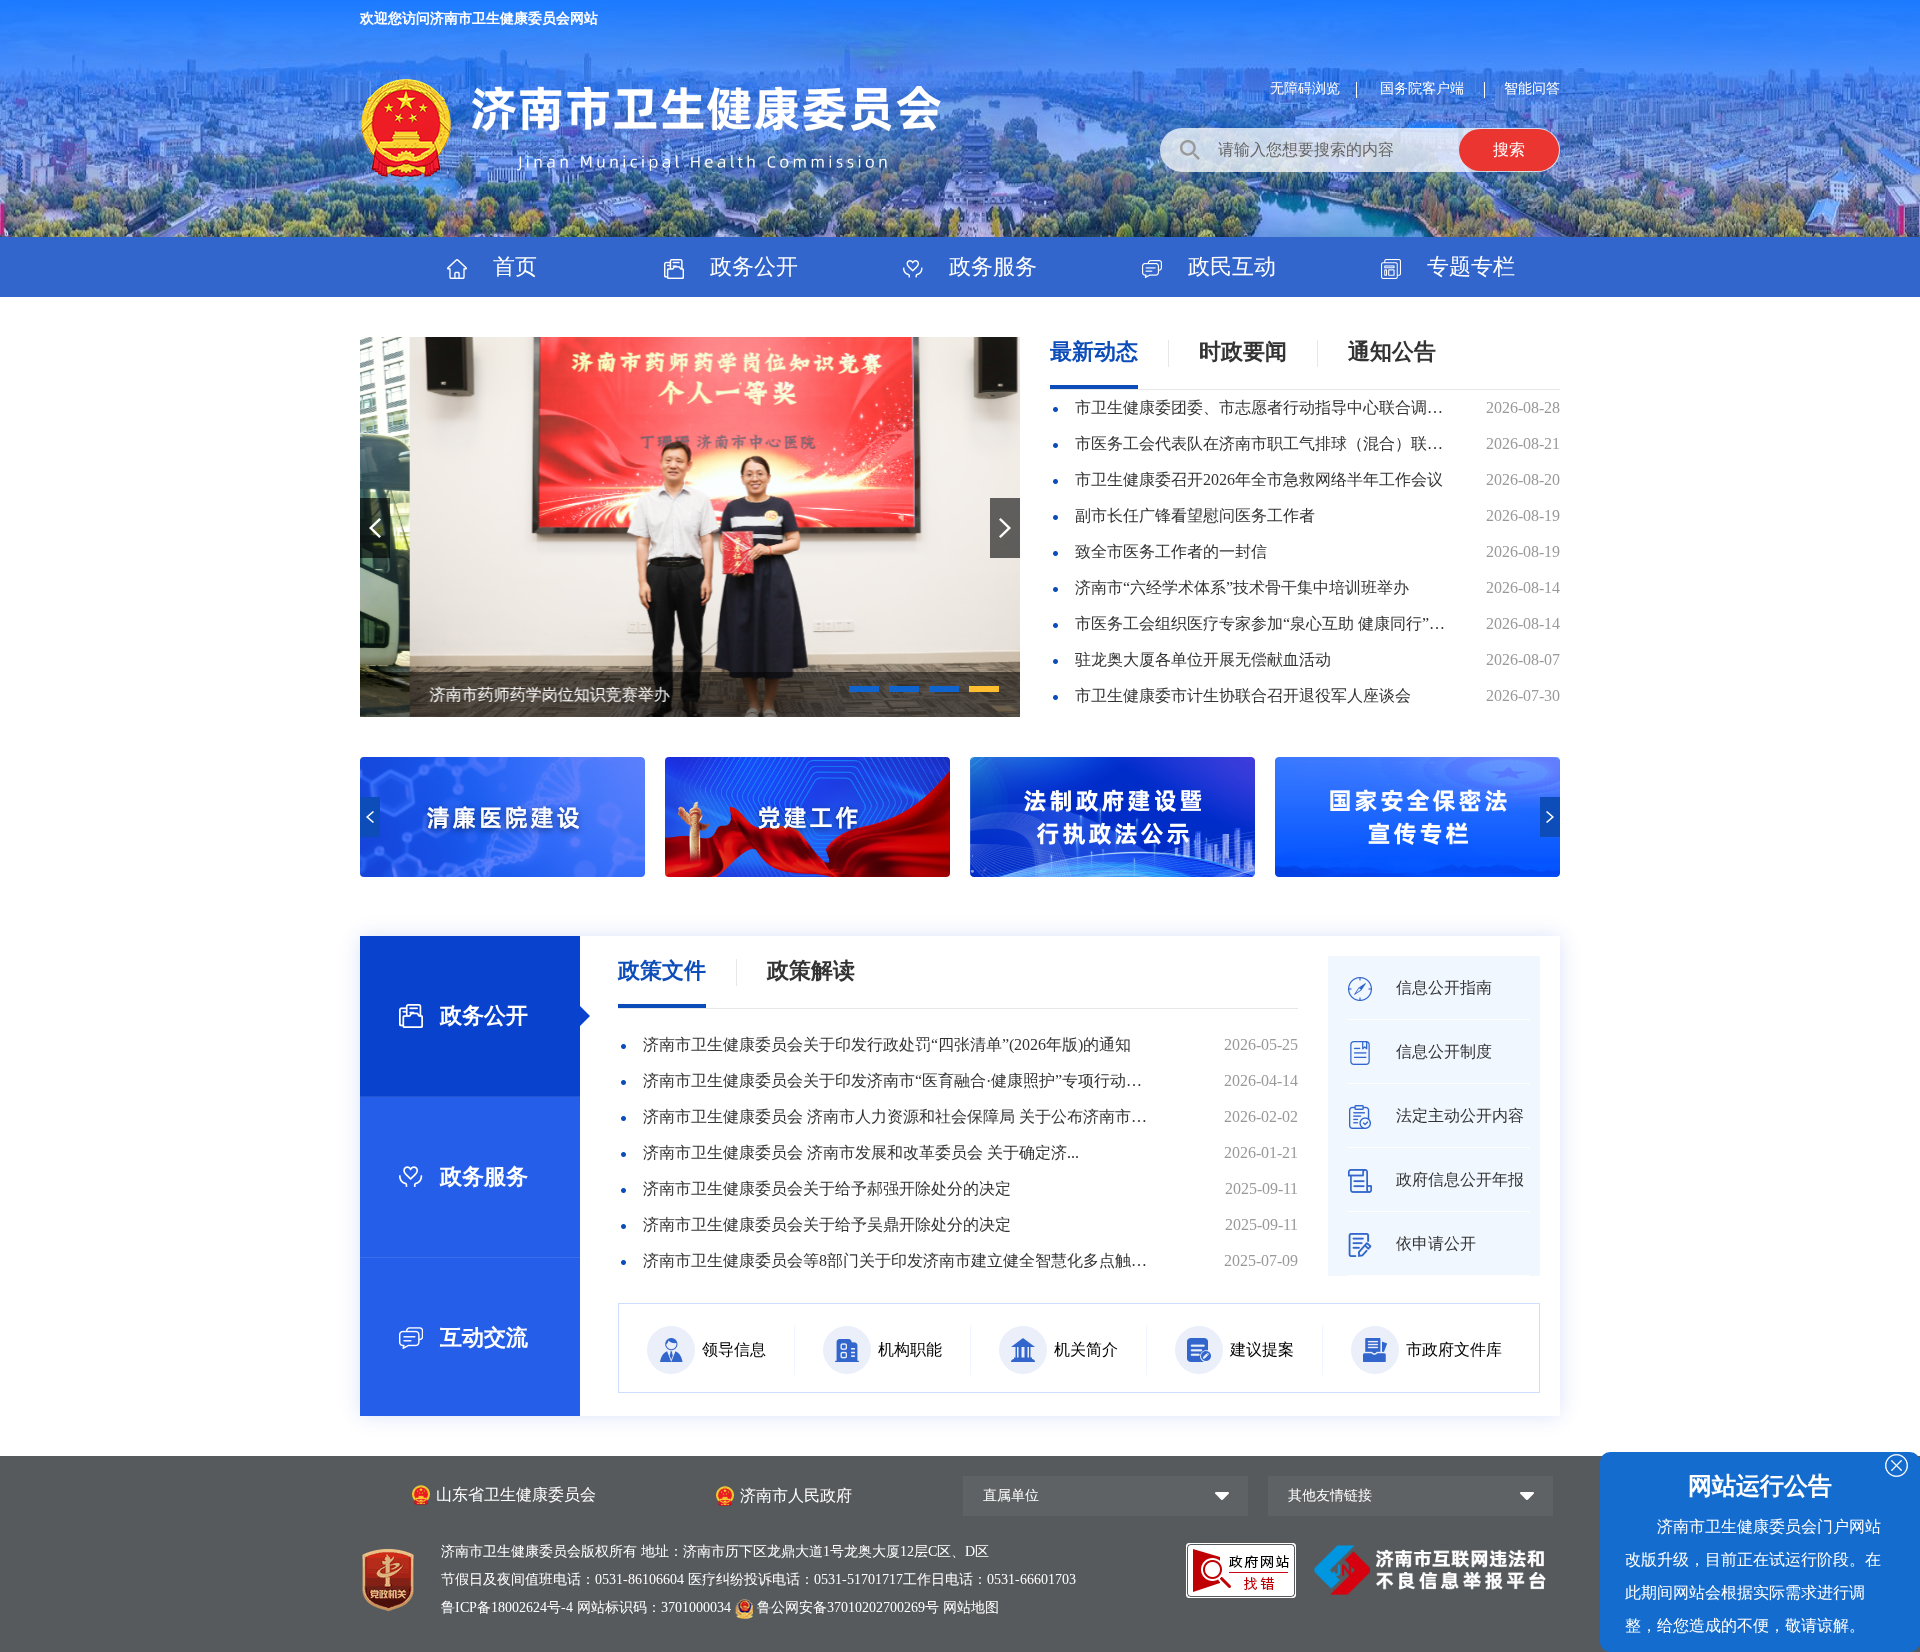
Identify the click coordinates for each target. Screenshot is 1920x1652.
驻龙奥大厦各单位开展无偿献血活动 (1203, 659)
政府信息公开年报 (1458, 1179)
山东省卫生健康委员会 (516, 1494)
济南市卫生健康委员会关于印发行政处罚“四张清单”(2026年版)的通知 (887, 1044)
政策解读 (811, 970)
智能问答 (1532, 88)
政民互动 (1229, 266)
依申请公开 (1434, 1243)
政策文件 (662, 970)
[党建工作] (502, 871)
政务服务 (990, 266)
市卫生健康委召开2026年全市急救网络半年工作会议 (1259, 479)
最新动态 (1094, 351)
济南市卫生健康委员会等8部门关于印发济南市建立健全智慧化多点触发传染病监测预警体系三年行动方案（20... (895, 1260)
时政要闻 (1243, 351)
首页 (512, 266)
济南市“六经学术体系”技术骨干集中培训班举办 (1242, 587)
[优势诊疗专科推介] (1417, 871)
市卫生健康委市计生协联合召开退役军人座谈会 (1243, 695)
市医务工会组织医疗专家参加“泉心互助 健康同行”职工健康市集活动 (1261, 623)
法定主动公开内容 (1458, 1115)
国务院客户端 (1424, 88)
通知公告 (1392, 351)
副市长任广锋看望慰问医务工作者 (1195, 515)
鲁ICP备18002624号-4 (509, 1607)
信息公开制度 (1442, 1051)
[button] (864, 689)
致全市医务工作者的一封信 (1171, 551)
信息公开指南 (1442, 987)
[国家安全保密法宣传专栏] (1112, 871)
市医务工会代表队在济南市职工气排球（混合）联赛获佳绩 (1261, 443)
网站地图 (971, 1607)
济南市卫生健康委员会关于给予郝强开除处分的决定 (827, 1188)
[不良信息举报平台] (1430, 1568)
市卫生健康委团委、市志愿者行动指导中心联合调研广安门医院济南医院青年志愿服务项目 (1261, 407)
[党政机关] (388, 1575)
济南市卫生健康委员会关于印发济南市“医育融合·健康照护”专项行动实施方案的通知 (895, 1080)
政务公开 (751, 266)
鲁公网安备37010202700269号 (848, 1607)
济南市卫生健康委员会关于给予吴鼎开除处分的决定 (827, 1224)
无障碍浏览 (1305, 88)
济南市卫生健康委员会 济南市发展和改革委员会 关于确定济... (861, 1152)
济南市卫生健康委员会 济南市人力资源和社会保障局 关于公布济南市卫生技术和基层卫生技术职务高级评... (895, 1116)
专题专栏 (1468, 266)
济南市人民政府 (796, 1495)
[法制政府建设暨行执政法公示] (807, 871)
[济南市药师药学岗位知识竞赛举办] (690, 527)
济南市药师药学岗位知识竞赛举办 (500, 694)
